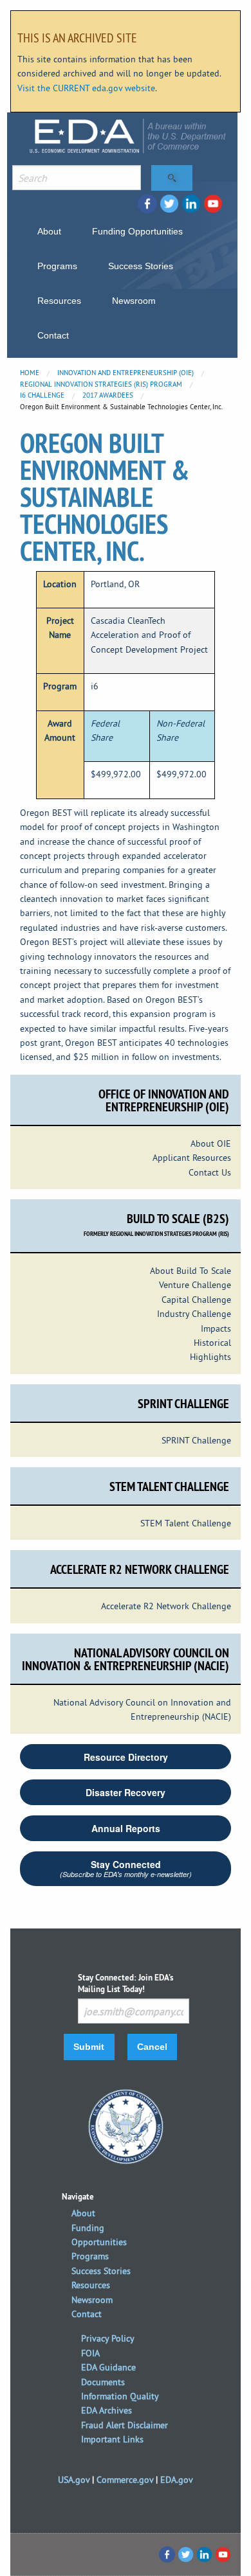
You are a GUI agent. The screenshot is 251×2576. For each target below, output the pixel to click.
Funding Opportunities (137, 231)
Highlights (210, 1357)
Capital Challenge (196, 1300)
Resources (59, 301)
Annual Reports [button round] (126, 1828)
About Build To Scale (191, 1271)
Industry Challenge (194, 1314)
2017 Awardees (108, 395)
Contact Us (210, 1172)
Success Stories (141, 266)
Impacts (216, 1328)
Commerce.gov (125, 2480)
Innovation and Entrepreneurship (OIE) (126, 373)
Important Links (112, 2439)
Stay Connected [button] (126, 1868)
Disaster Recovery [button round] (126, 1792)
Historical (212, 1343)
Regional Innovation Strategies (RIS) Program (101, 384)
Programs (57, 266)
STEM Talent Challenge (186, 1523)
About (49, 231)
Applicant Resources (192, 1158)
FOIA (90, 2353)
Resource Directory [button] (126, 1757)
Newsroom (134, 301)
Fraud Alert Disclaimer (125, 2425)
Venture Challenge (195, 1285)
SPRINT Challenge (196, 1440)
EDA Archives (107, 2410)
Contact (53, 335)
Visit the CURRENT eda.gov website (86, 88)
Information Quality (120, 2396)
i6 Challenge (42, 395)
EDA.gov (177, 2480)
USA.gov (74, 2480)
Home (30, 373)
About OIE (211, 1143)
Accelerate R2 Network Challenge (166, 1606)
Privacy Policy (108, 2338)
